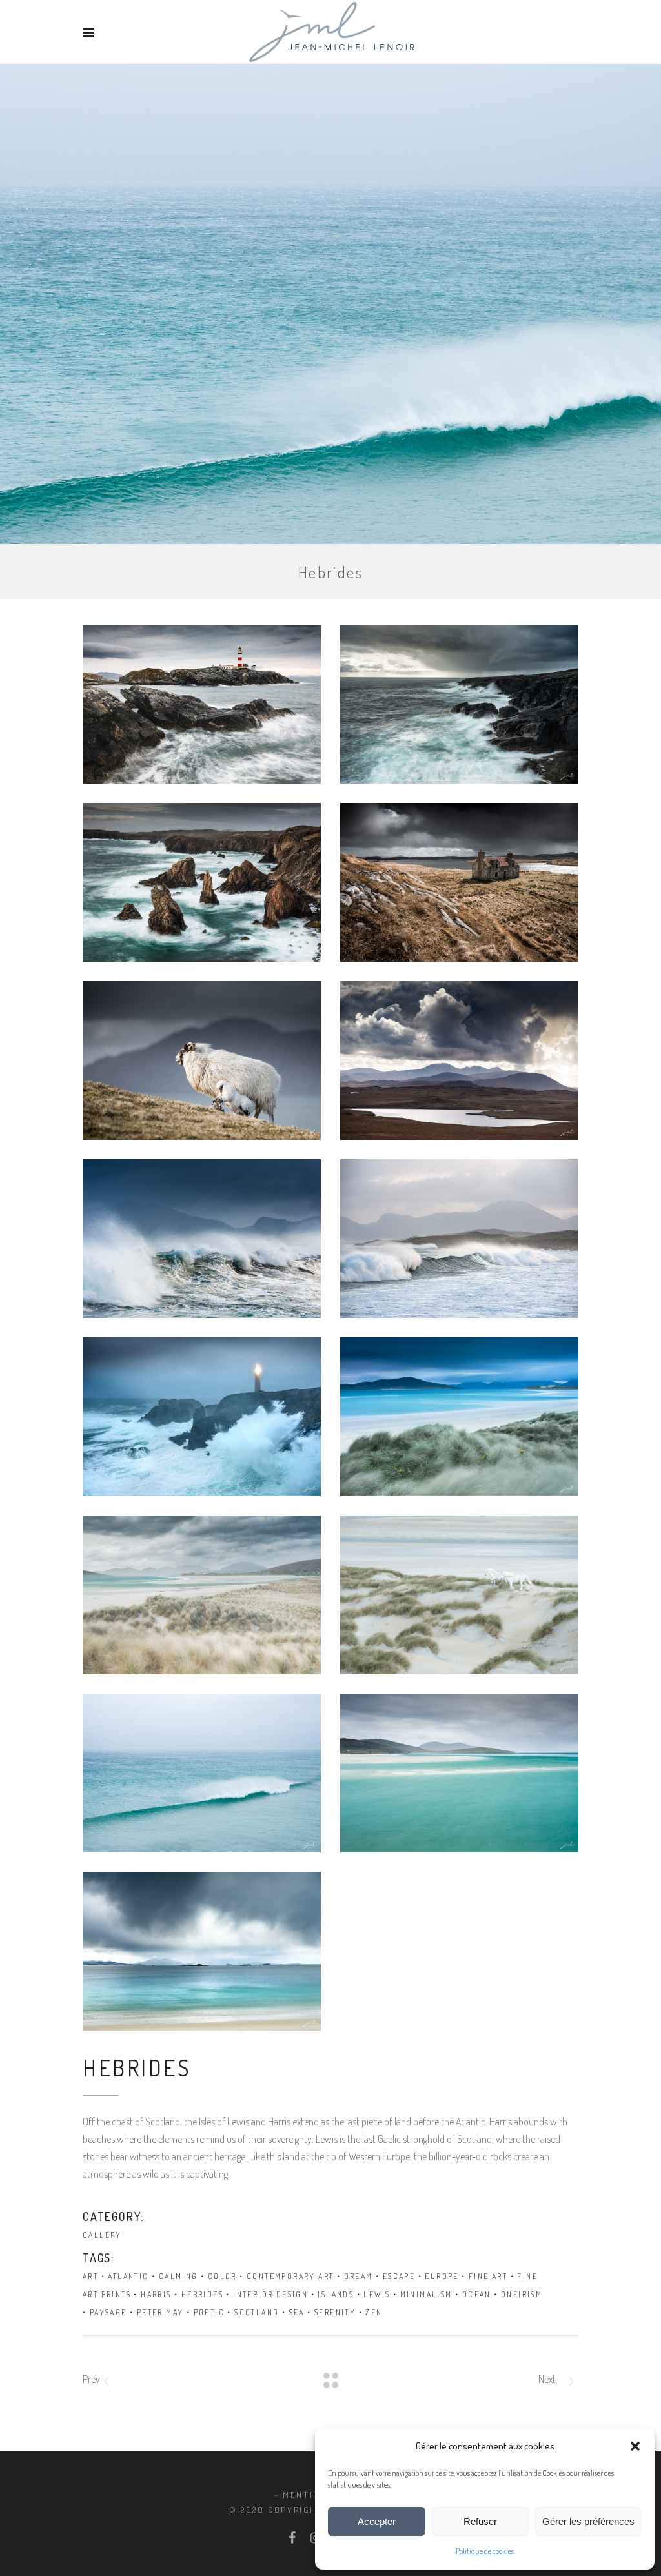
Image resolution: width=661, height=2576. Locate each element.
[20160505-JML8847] (459, 1239)
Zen (374, 2312)
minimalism (426, 2294)
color (222, 2276)
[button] (635, 2446)
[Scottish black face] (202, 1060)
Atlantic (128, 2276)
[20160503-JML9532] (202, 882)
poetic (209, 2312)
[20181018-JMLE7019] (459, 1773)
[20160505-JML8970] (202, 1239)
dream (359, 2276)
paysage (108, 2312)
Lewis (377, 2294)
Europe (442, 2276)
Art (90, 2276)
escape (399, 2276)
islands (336, 2294)
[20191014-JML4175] (459, 1060)
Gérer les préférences (588, 2521)
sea (297, 2312)
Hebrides (202, 2294)
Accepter (377, 2521)
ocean (477, 2294)
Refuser (480, 2521)
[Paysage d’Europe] (202, 1773)
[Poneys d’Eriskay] (459, 1595)
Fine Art (488, 2276)
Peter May (160, 2312)
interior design (270, 2294)
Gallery (102, 2235)
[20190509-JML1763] (459, 704)
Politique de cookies (485, 2551)
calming (178, 2276)
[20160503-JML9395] (459, 882)
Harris (156, 2294)
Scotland (257, 2312)
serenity (335, 2312)
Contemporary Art (290, 2276)
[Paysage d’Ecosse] (202, 704)
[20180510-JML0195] (202, 1595)
